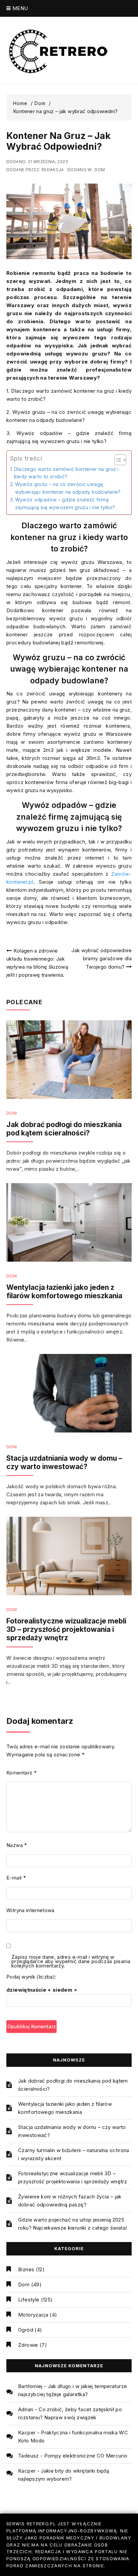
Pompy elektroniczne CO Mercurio (86, 2456)
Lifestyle (29, 2300)
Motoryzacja (33, 2315)
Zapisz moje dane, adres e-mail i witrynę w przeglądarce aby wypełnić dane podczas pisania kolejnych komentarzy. (71, 1962)
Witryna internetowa (30, 1910)
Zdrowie (28, 2345)
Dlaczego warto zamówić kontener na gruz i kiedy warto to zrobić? (66, 473)
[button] (117, 460)
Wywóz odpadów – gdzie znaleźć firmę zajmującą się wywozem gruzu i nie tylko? (65, 503)
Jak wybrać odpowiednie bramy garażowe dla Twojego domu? (101, 959)
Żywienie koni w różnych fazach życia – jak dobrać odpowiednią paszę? (70, 2201)
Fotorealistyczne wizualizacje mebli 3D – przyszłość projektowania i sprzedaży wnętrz (66, 1629)
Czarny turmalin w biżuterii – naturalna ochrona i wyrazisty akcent (74, 2154)
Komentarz (21, 1773)
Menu (19, 8)
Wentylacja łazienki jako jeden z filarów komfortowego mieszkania (64, 1292)
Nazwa (17, 1845)
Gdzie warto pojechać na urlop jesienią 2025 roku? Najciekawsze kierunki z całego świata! (73, 2224)
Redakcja (53, 170)
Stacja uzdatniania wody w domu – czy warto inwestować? (64, 1462)
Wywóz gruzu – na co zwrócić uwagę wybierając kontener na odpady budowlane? (68, 488)
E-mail (16, 1878)
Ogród (26, 2330)
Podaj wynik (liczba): (31, 1977)
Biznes (26, 2269)
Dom (100, 170)
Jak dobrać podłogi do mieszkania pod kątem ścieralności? (64, 1129)
